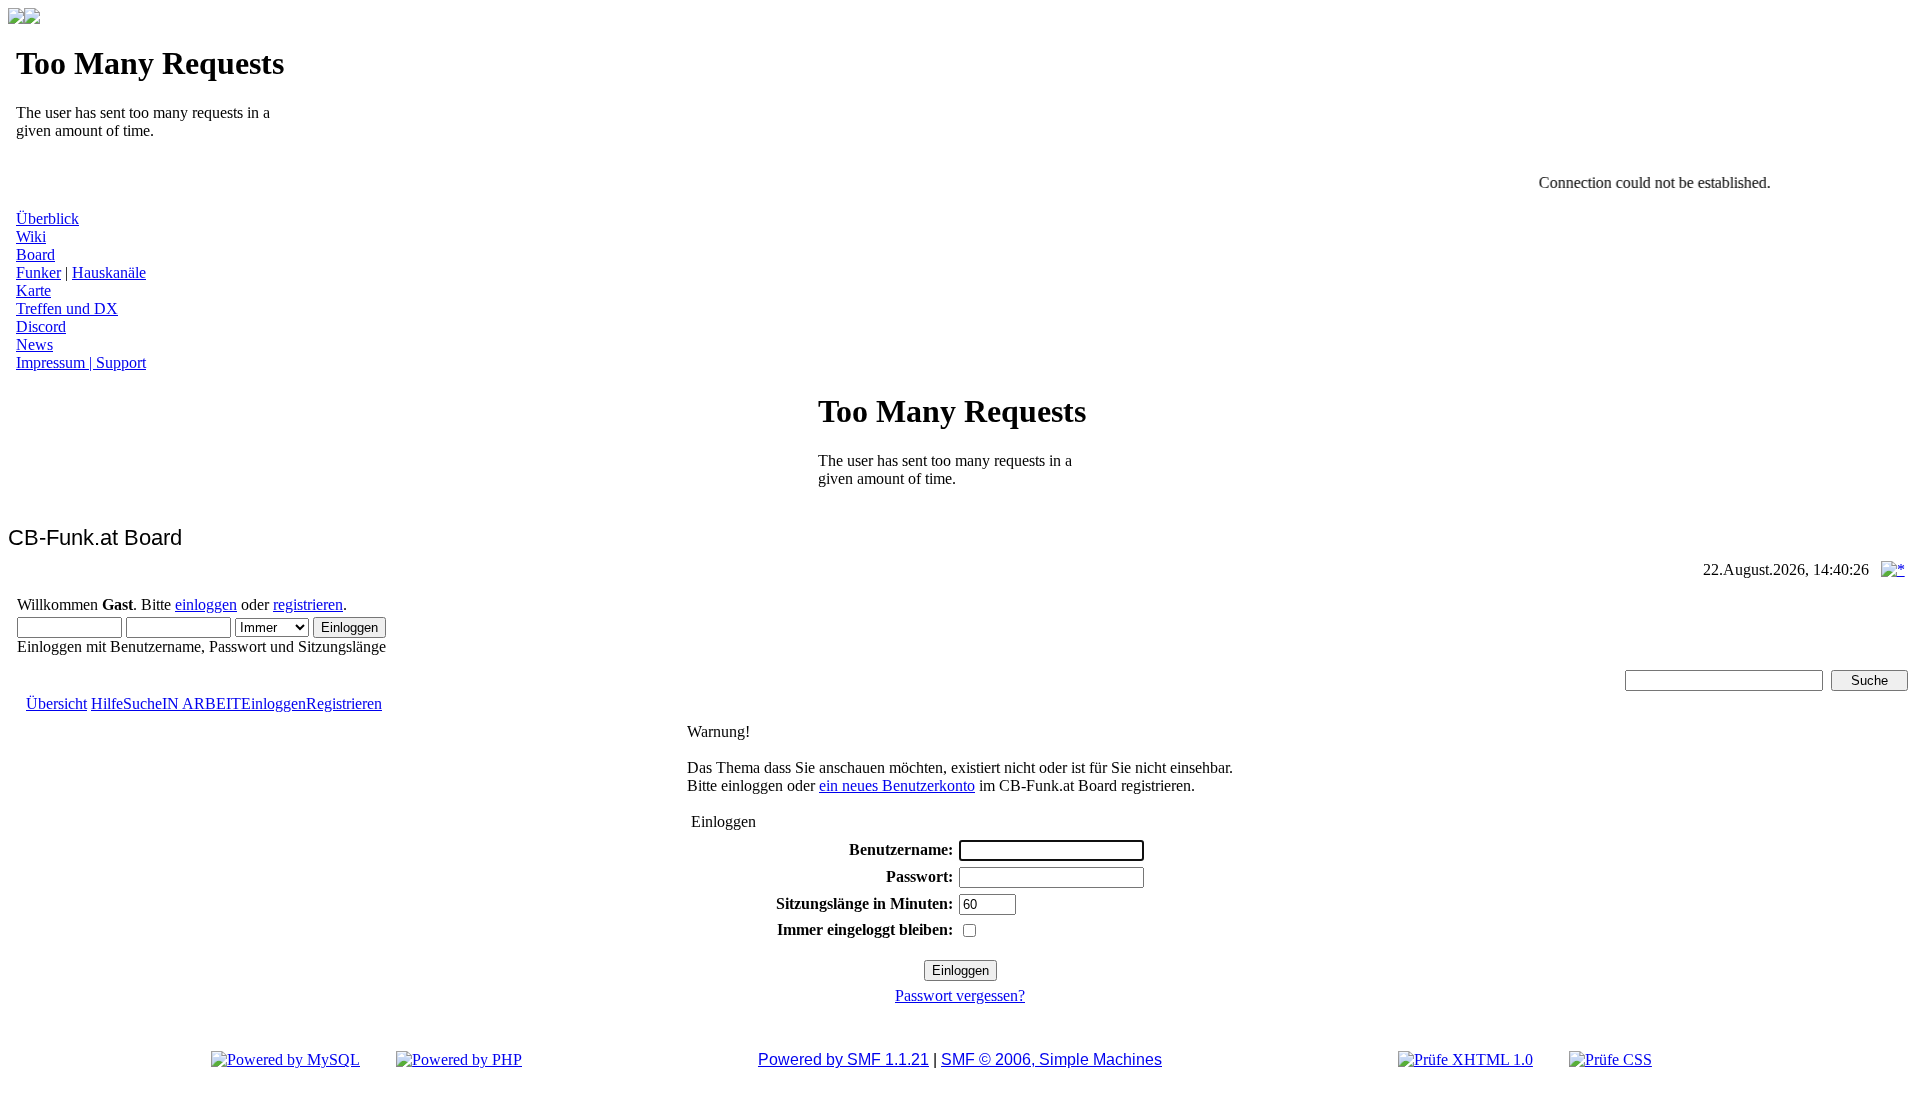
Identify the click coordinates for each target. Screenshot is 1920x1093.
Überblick (47, 218)
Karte (33, 290)
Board (35, 254)
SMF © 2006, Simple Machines (1051, 1059)
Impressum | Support (81, 362)
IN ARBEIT (201, 703)
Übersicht (56, 703)
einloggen (206, 604)
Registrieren (344, 703)
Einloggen (273, 703)
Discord (41, 326)
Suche (142, 703)
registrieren (308, 604)
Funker (38, 272)
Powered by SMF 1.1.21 (843, 1059)
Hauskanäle (109, 272)
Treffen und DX (67, 308)
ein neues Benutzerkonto (897, 785)
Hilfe (107, 703)
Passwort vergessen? (960, 995)
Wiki (31, 236)
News (34, 344)
